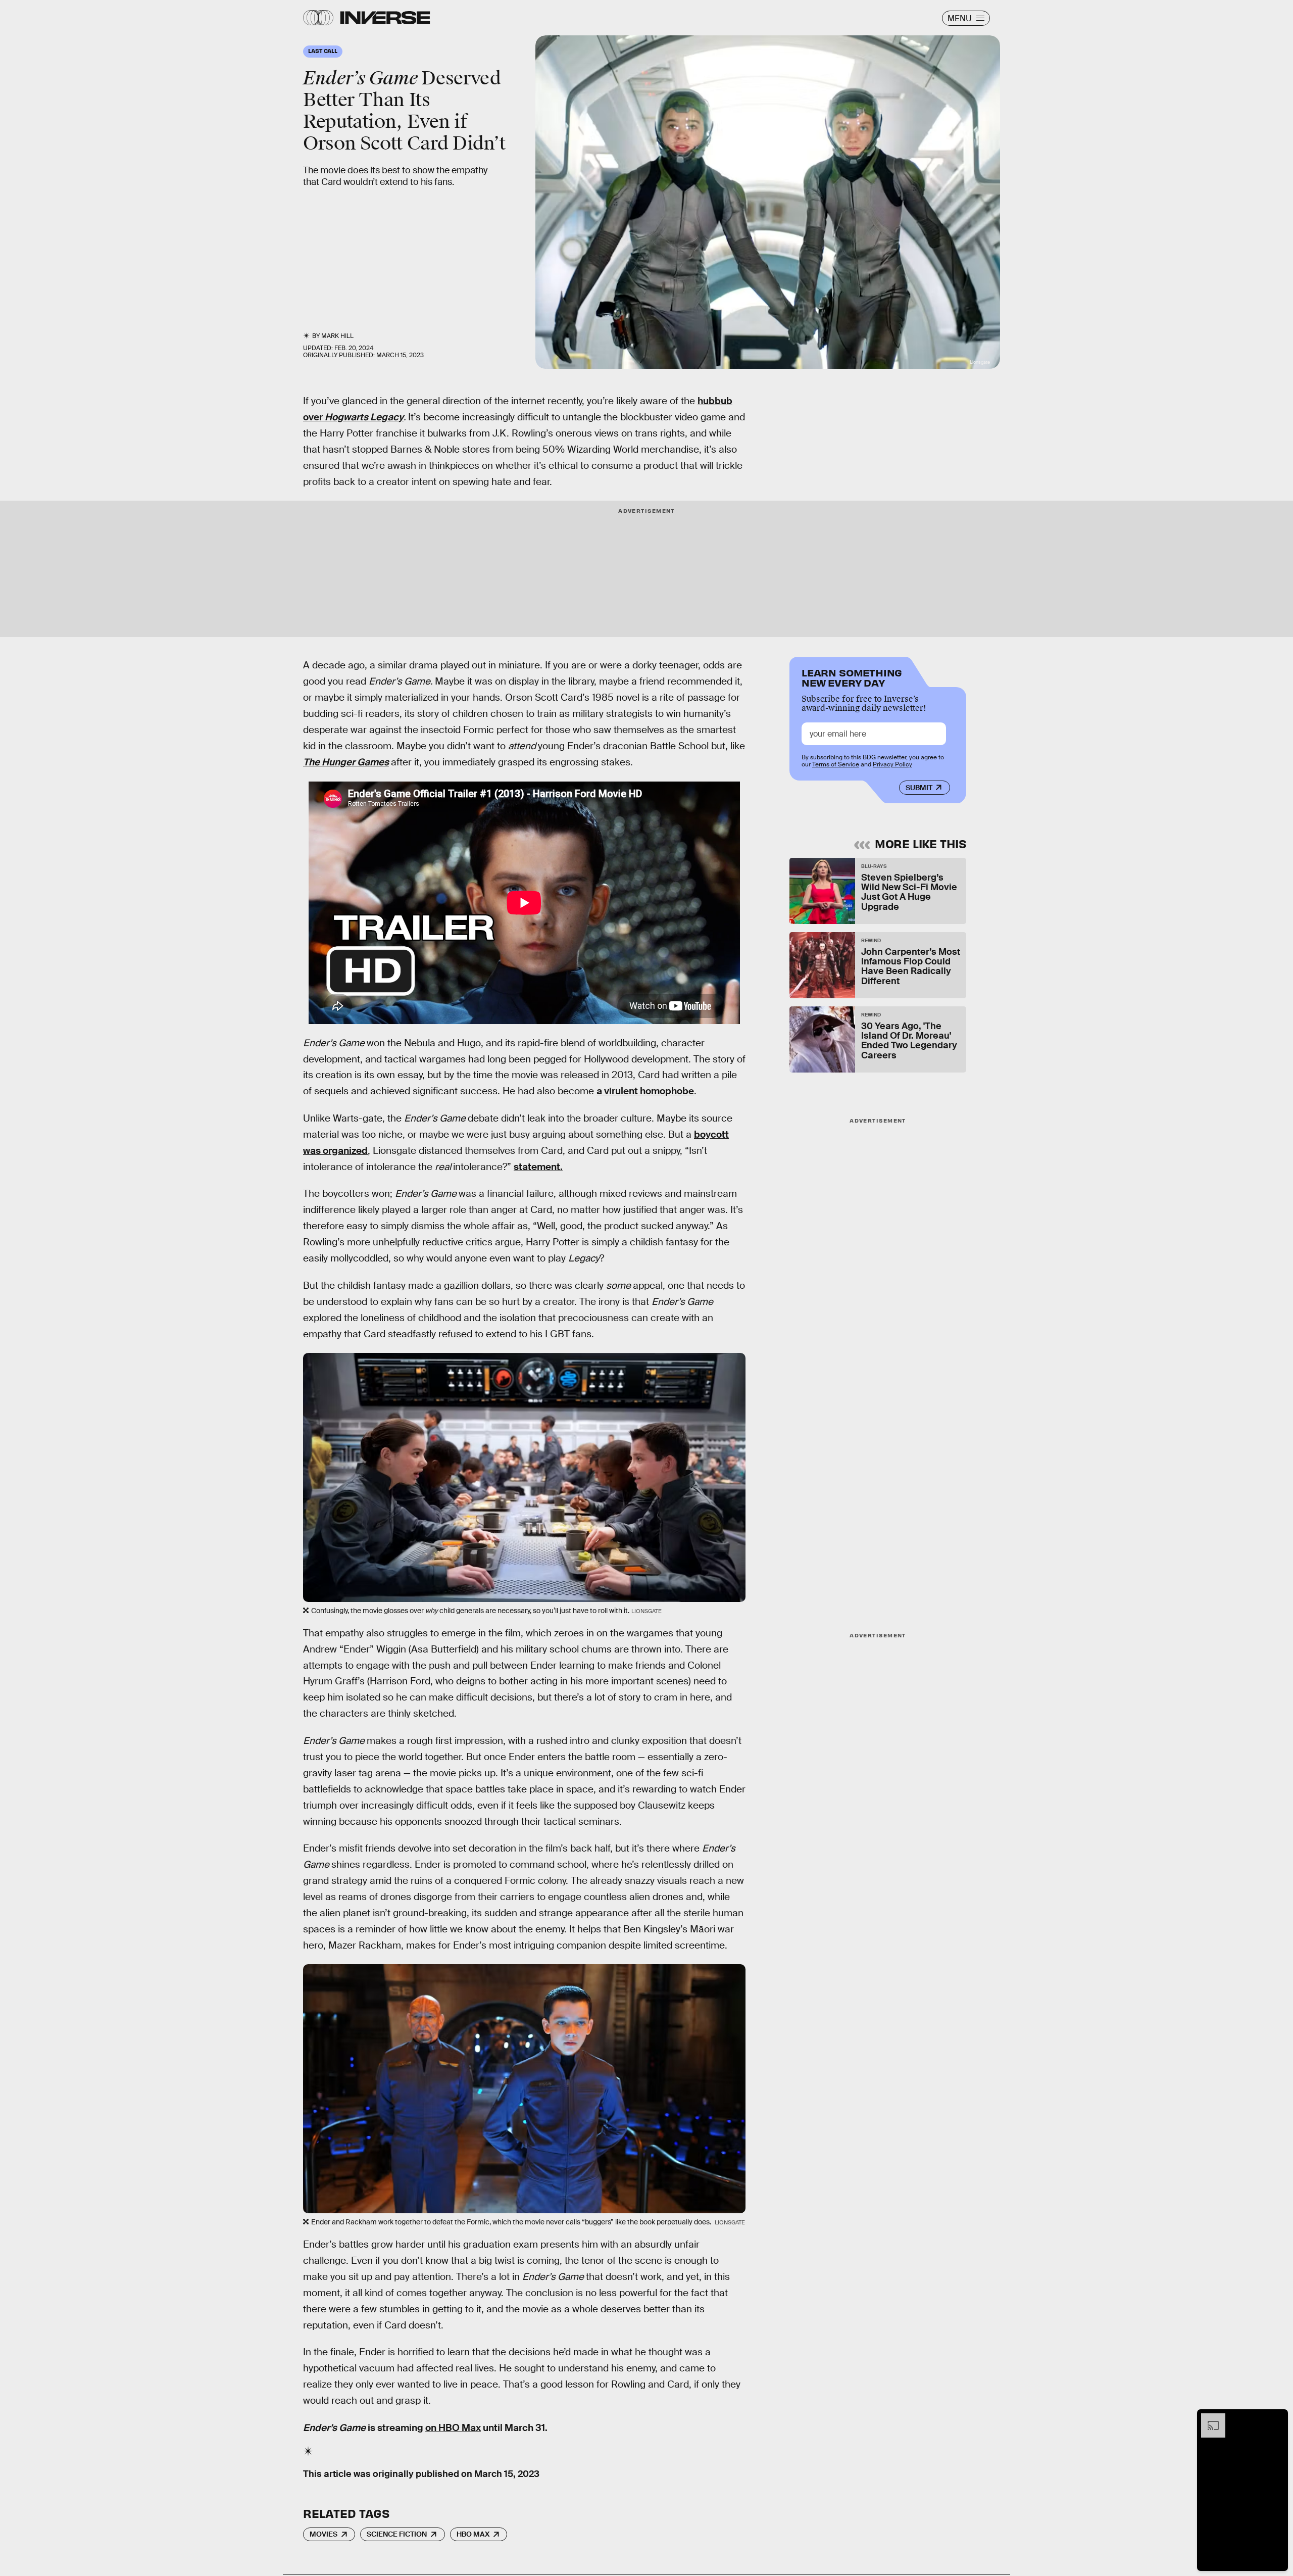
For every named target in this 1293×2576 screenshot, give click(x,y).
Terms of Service (836, 764)
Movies (324, 2534)
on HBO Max (453, 2428)
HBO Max (473, 2534)
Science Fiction (397, 2534)
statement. (538, 1167)
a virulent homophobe (645, 1091)
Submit (919, 788)
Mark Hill (337, 336)
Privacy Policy (892, 764)
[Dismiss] (1277, 2418)
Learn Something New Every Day (852, 677)
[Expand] (1208, 2418)
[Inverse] (385, 18)
